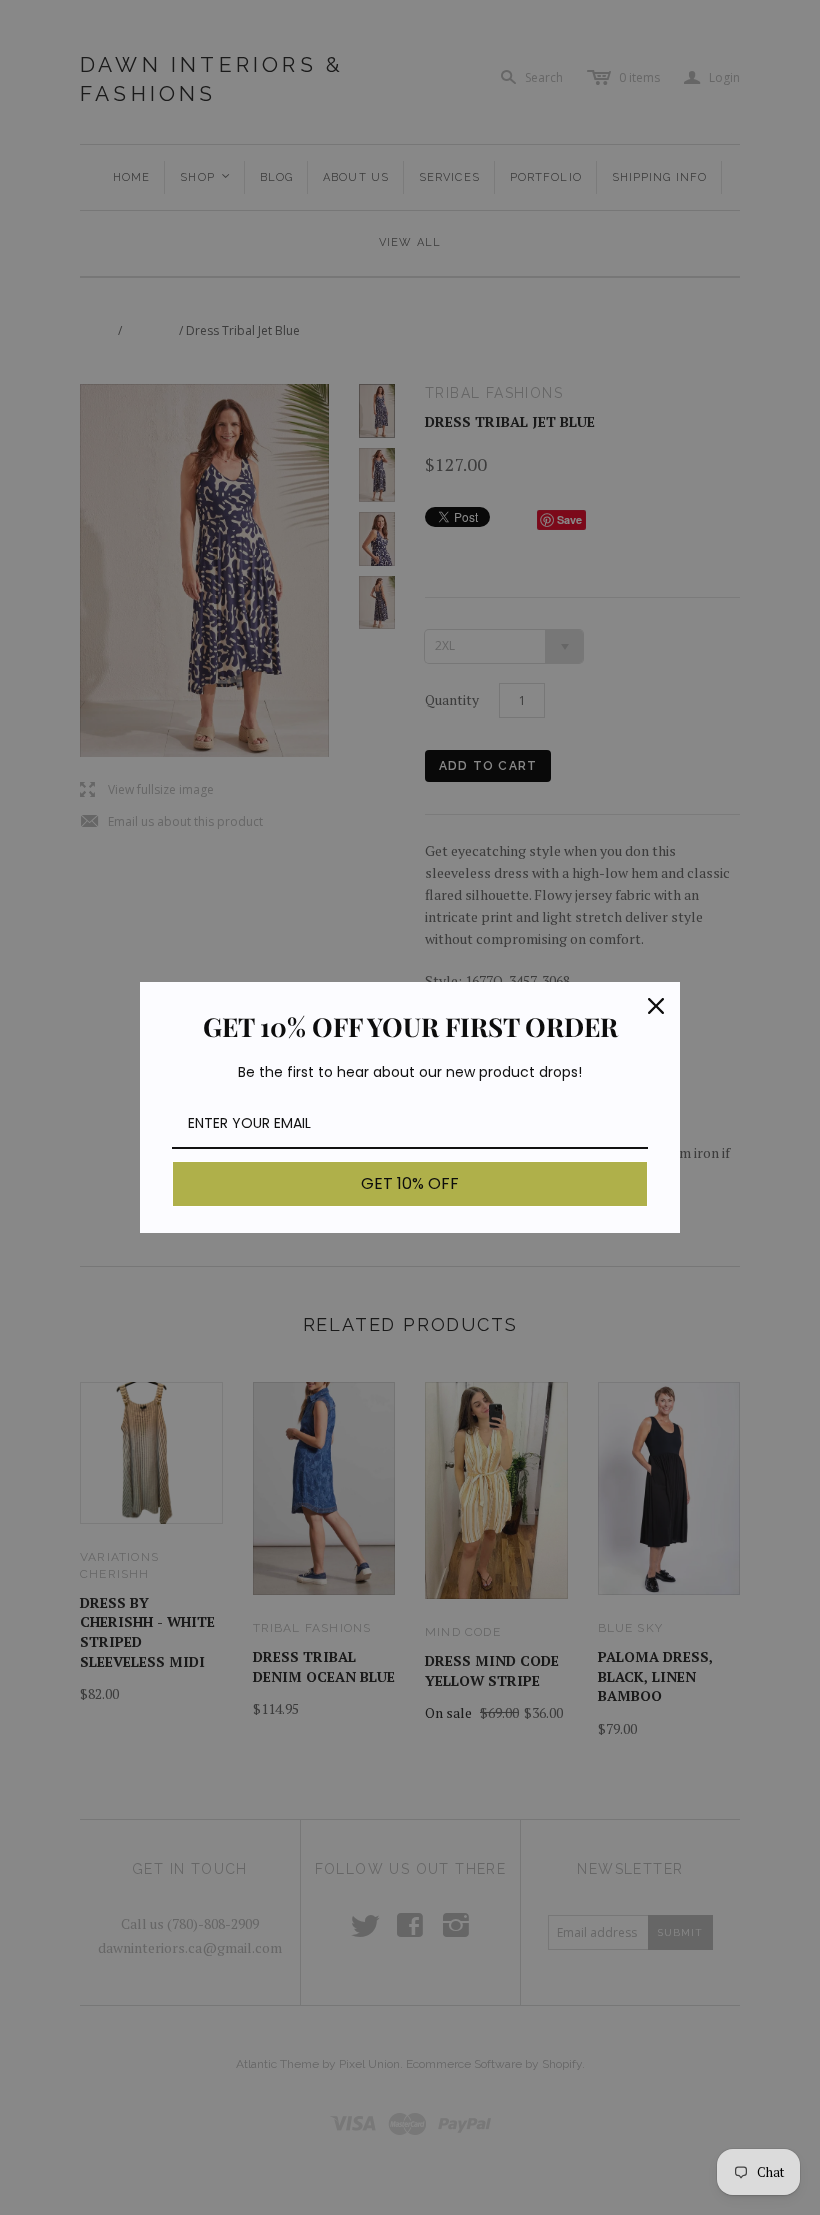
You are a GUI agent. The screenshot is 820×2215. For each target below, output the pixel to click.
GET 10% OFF (410, 1183)
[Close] (656, 1006)
